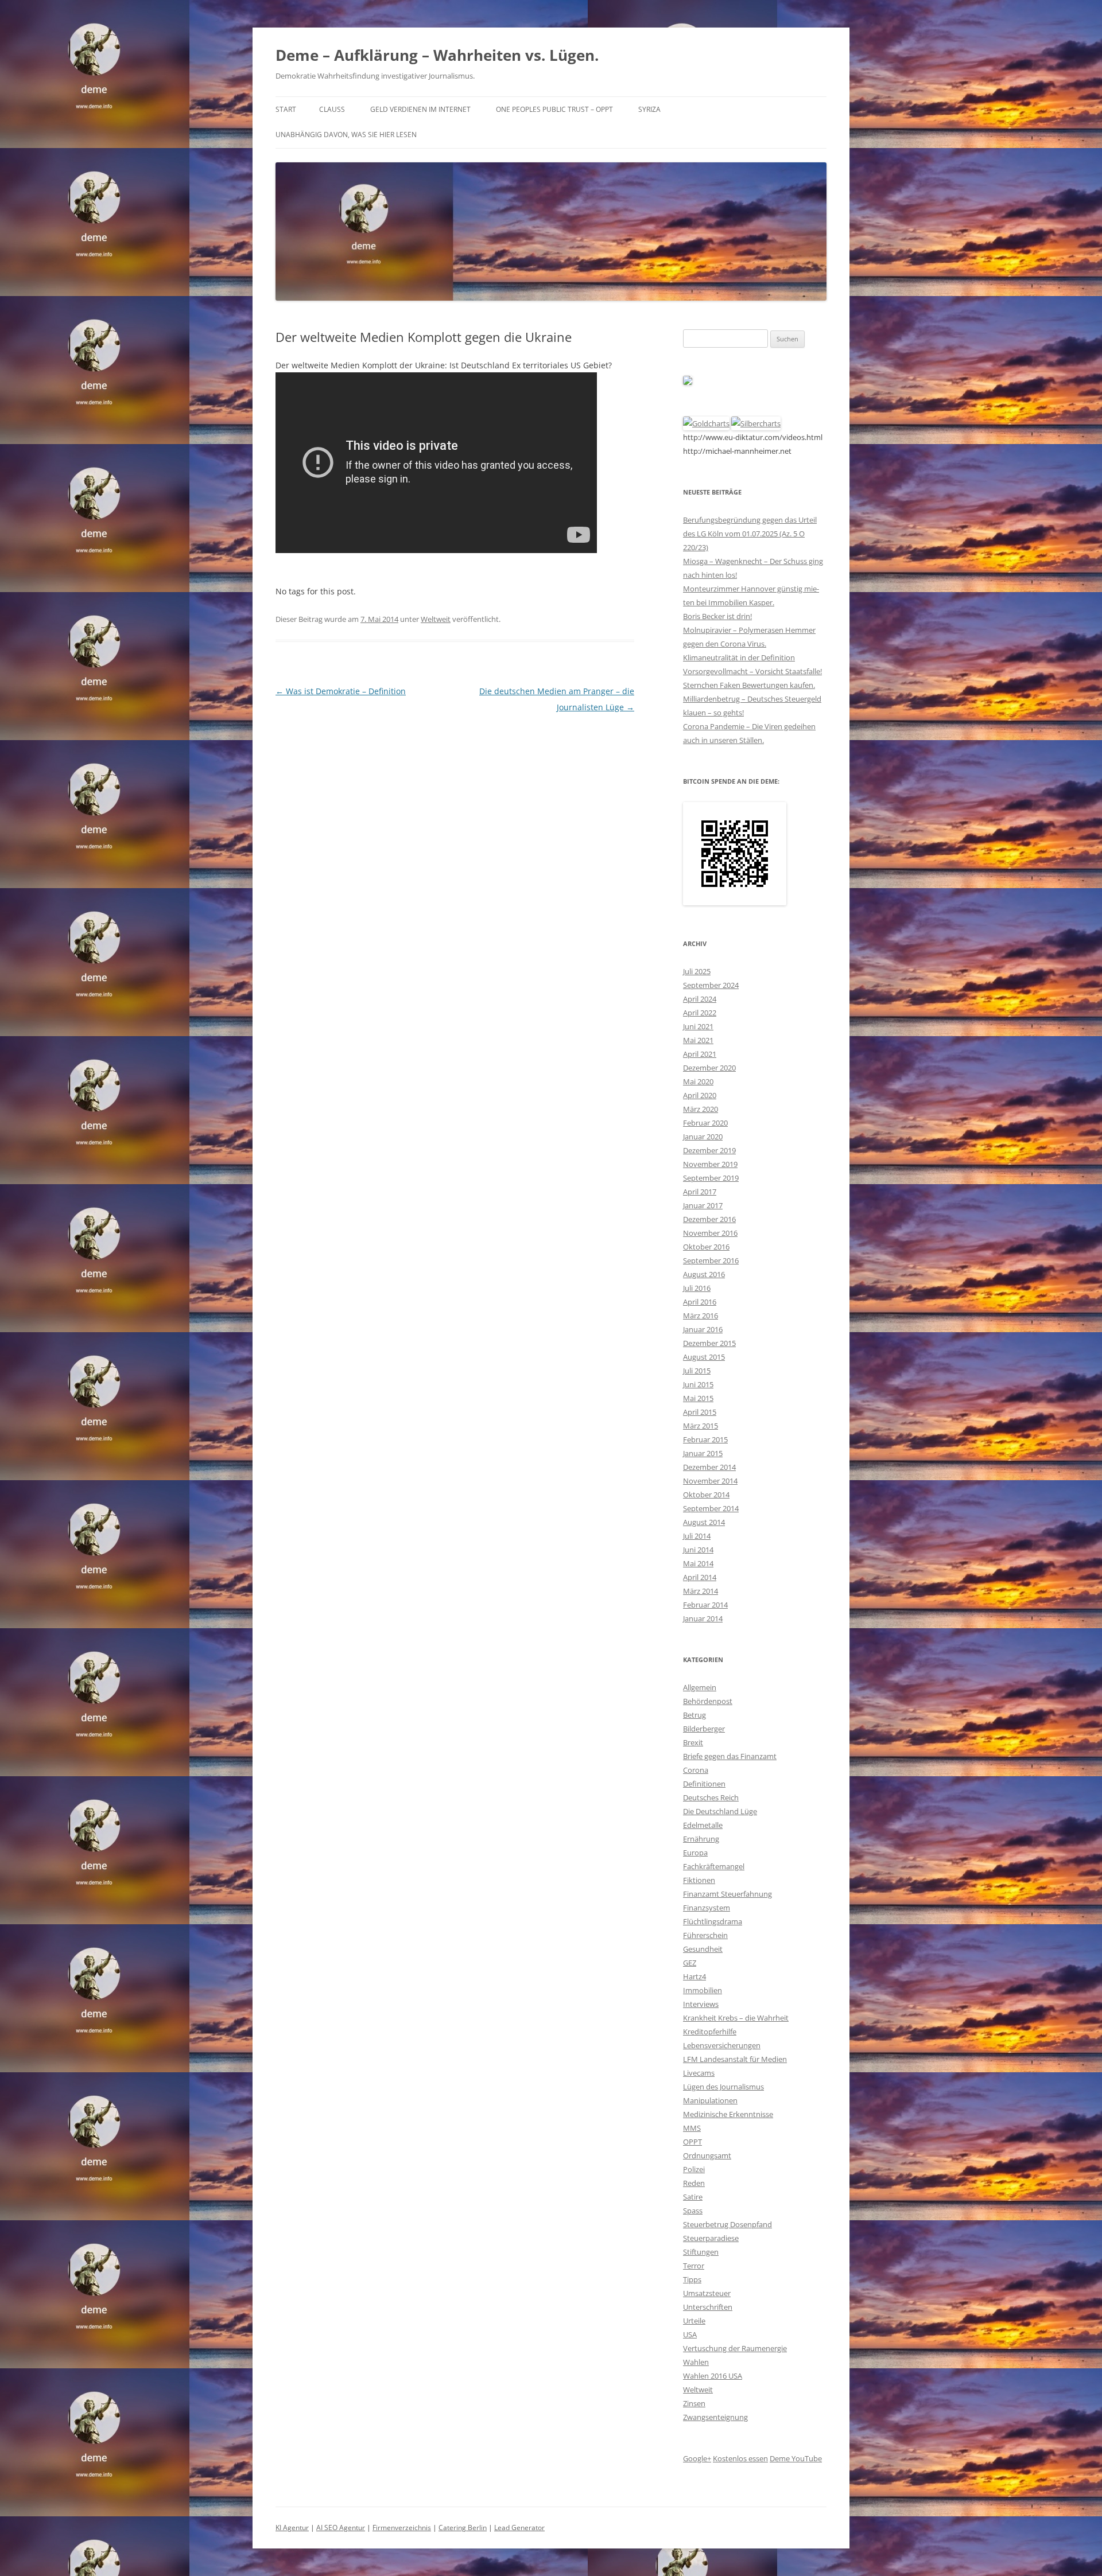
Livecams (699, 2073)
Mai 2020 (698, 1081)
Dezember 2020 (709, 1068)
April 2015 (700, 1412)
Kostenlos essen (740, 2458)
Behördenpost (708, 1701)
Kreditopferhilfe (710, 2032)
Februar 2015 (705, 1439)
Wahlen (696, 2362)
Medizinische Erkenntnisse (728, 2114)
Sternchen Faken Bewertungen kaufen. (749, 685)
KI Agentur (292, 2528)
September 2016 (711, 1260)
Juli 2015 (697, 1371)
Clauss (332, 109)
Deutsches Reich (711, 1797)
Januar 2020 (703, 1137)
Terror (694, 2266)
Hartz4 (694, 1976)
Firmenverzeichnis (402, 2528)
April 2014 (700, 1577)
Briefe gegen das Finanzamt (730, 1756)
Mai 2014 (698, 1563)
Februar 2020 (705, 1123)
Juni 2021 (698, 1026)
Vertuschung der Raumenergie (735, 2348)
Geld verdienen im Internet (420, 109)
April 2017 (700, 1192)
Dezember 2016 (709, 1219)
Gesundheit (703, 1949)
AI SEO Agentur (341, 2528)
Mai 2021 (698, 1040)
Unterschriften (708, 2307)
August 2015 (704, 1357)
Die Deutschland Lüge (720, 1811)
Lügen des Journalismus (723, 2087)
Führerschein (705, 1935)
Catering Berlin (463, 2528)
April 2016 (700, 1302)
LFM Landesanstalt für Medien (735, 2059)
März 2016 (701, 1316)
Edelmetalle (703, 1825)
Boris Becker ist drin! (717, 616)
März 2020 (701, 1109)
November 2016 (710, 1233)
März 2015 (701, 1426)
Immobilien (703, 1990)
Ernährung (701, 1839)
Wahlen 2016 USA (713, 2376)
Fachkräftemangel (714, 1866)
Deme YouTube (796, 2458)
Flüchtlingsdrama (713, 1921)
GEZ (690, 1963)
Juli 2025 (697, 971)
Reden (694, 2183)
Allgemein (700, 1687)
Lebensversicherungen (722, 2045)
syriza (649, 109)
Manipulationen (710, 2100)
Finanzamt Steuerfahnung (727, 1894)
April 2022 (700, 1013)
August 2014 (704, 1522)
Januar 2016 (703, 1329)
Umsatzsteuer (707, 2293)
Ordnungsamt (707, 2155)
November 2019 (710, 1164)
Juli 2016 (697, 1288)
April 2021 (700, 1054)
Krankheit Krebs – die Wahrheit (736, 2018)
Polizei (694, 2169)
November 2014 (710, 1481)
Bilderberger (704, 1729)
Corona (696, 1770)
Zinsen (694, 2403)
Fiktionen (699, 1880)
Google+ (697, 2458)
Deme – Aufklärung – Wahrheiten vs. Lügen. (437, 55)
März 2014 (701, 1591)
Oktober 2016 (706, 1247)
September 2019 (711, 1178)
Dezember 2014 (709, 1467)
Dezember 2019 (709, 1150)
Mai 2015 (698, 1398)
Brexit (693, 1742)
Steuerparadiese (711, 2238)
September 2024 (711, 985)
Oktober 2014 (706, 1495)
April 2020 (700, 1095)
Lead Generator (519, 2528)
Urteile (694, 2321)
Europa (695, 1853)
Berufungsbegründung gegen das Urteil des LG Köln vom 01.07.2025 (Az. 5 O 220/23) (750, 534)
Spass (693, 2211)
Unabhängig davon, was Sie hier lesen (346, 135)
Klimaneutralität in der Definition (739, 657)
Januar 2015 (703, 1453)
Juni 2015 (698, 1384)
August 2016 (704, 1274)
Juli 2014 (697, 1536)
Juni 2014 (698, 1550)
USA (690, 2334)
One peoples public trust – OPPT (554, 109)
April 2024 (700, 999)
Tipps (692, 2279)
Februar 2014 (705, 1605)
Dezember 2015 (709, 1343)
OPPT (692, 2142)
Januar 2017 (703, 1205)
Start (286, 109)
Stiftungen (701, 2252)
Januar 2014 (703, 1618)
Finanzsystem (707, 1908)
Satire (693, 2197)
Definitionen (704, 1784)
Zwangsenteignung (715, 2417)
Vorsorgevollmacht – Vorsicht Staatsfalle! (752, 671)
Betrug (694, 1715)
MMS (692, 2128)
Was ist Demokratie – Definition (341, 691)
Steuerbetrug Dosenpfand (727, 2224)
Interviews (701, 2004)
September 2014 (711, 1508)
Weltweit (436, 619)
